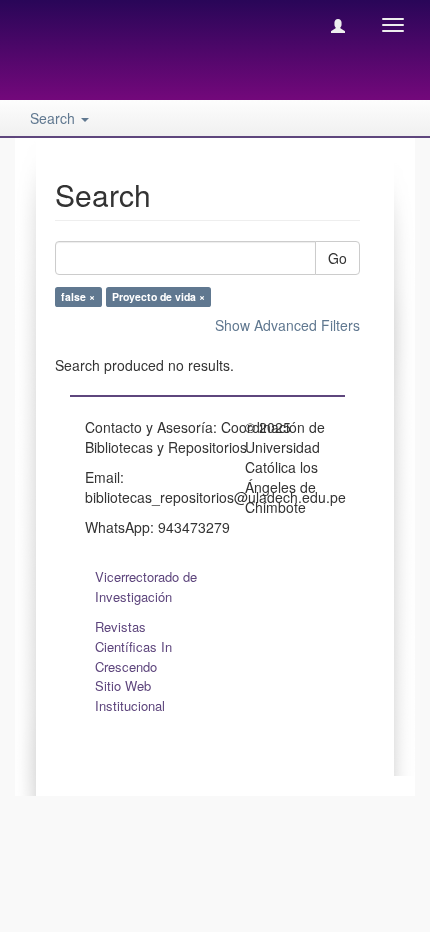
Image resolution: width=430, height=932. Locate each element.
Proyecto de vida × (158, 296)
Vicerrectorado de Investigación (146, 586)
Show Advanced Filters (287, 325)
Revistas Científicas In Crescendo (133, 646)
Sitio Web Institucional (130, 695)
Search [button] (54, 118)
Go (337, 258)
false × (78, 296)
